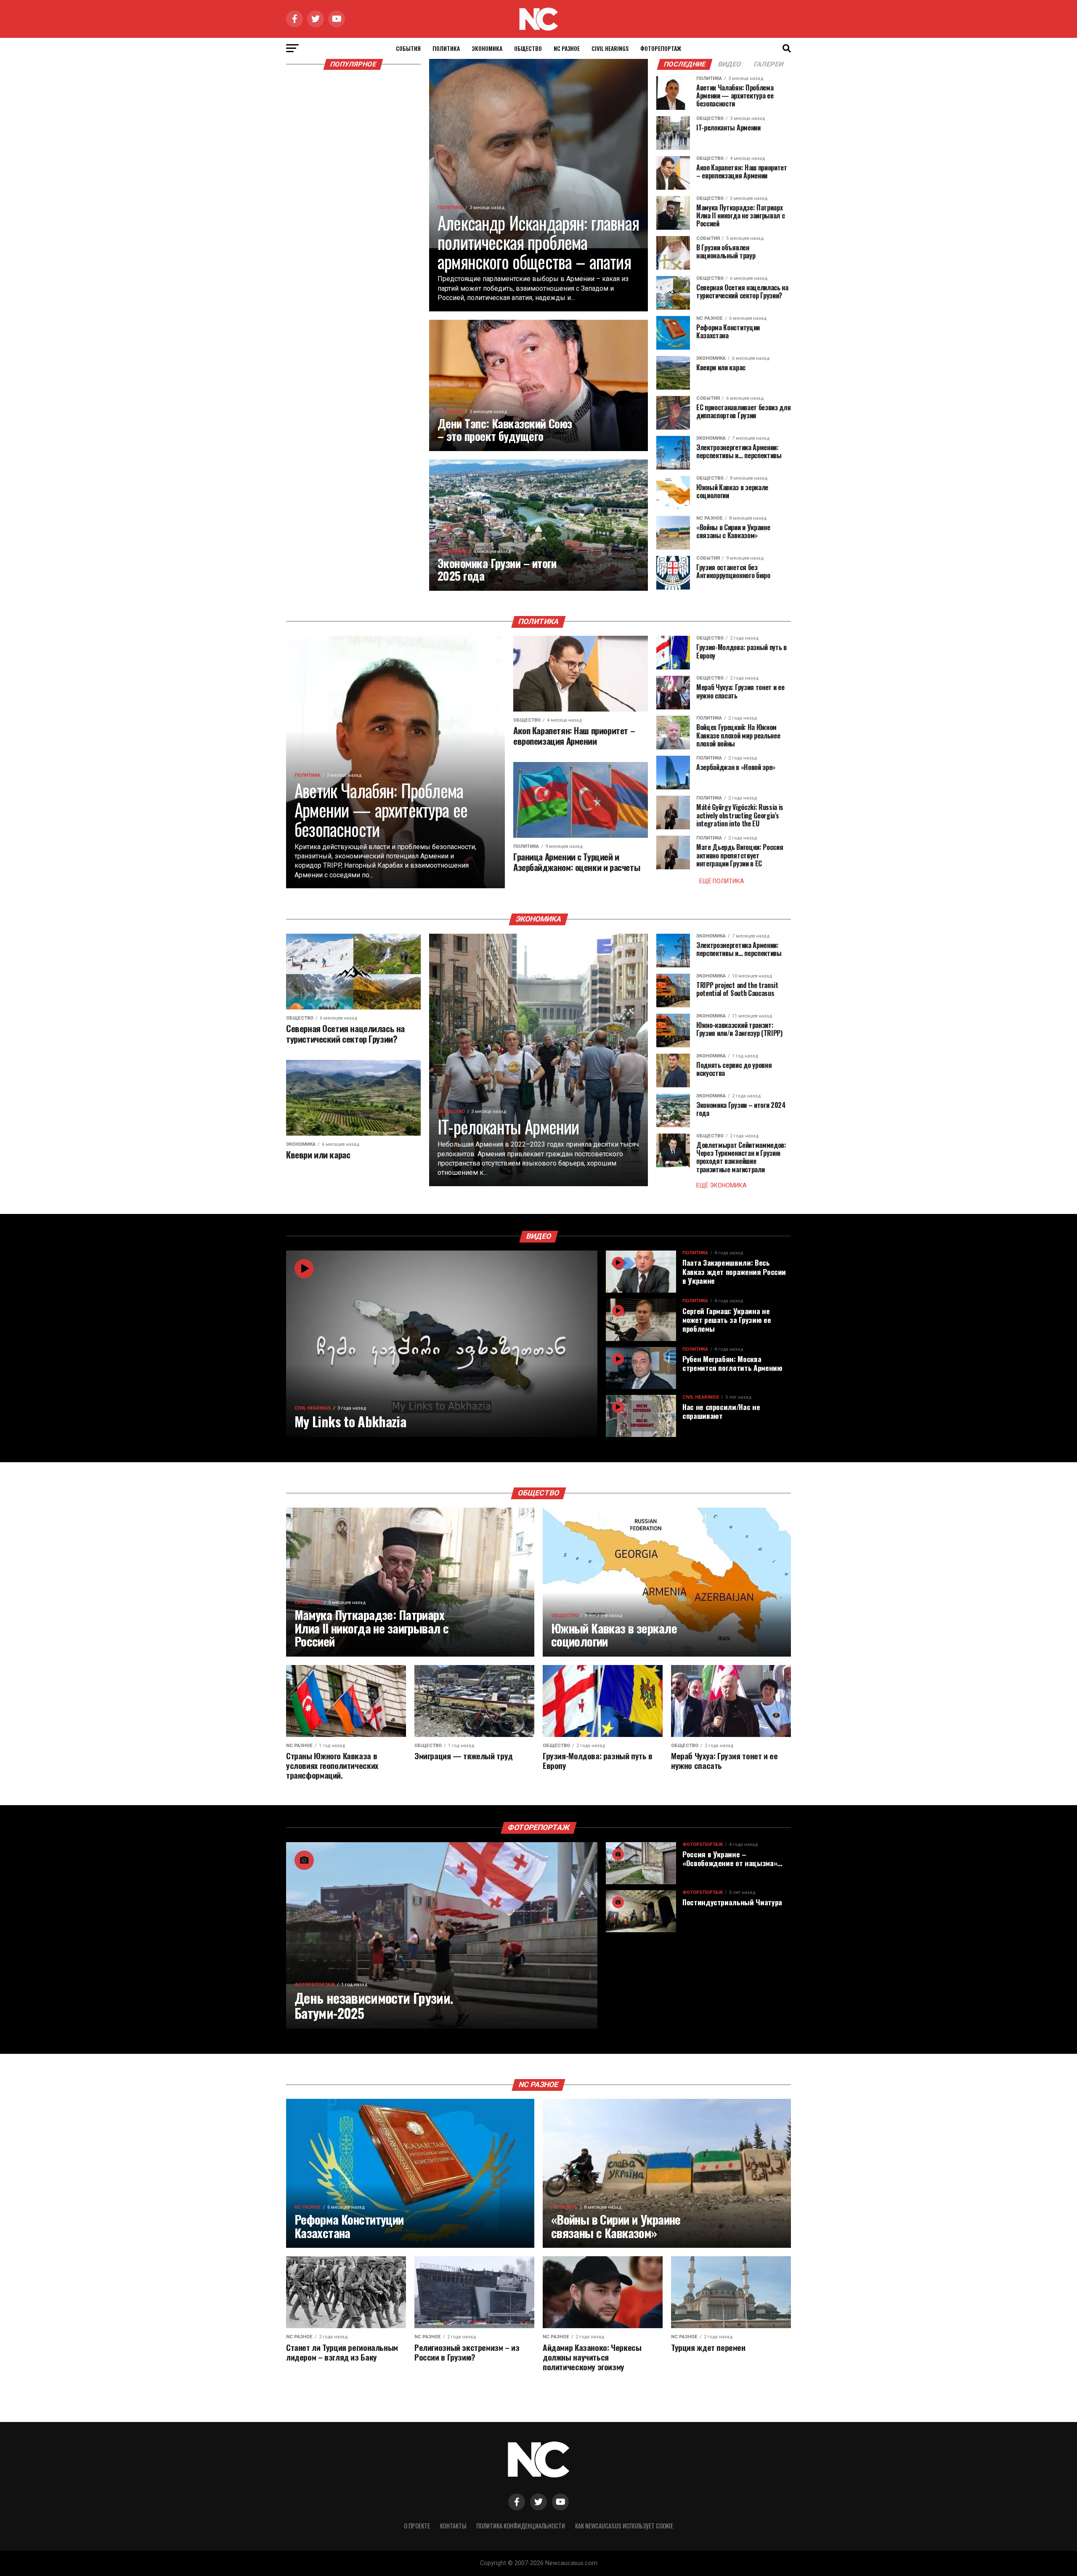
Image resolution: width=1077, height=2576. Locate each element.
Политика (446, 48)
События (408, 48)
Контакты (453, 2526)
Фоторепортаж (661, 48)
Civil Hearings (610, 48)
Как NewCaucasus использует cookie (624, 2526)
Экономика (487, 48)
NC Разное (567, 48)
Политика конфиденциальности (521, 2526)
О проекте (417, 2526)
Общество (528, 48)
